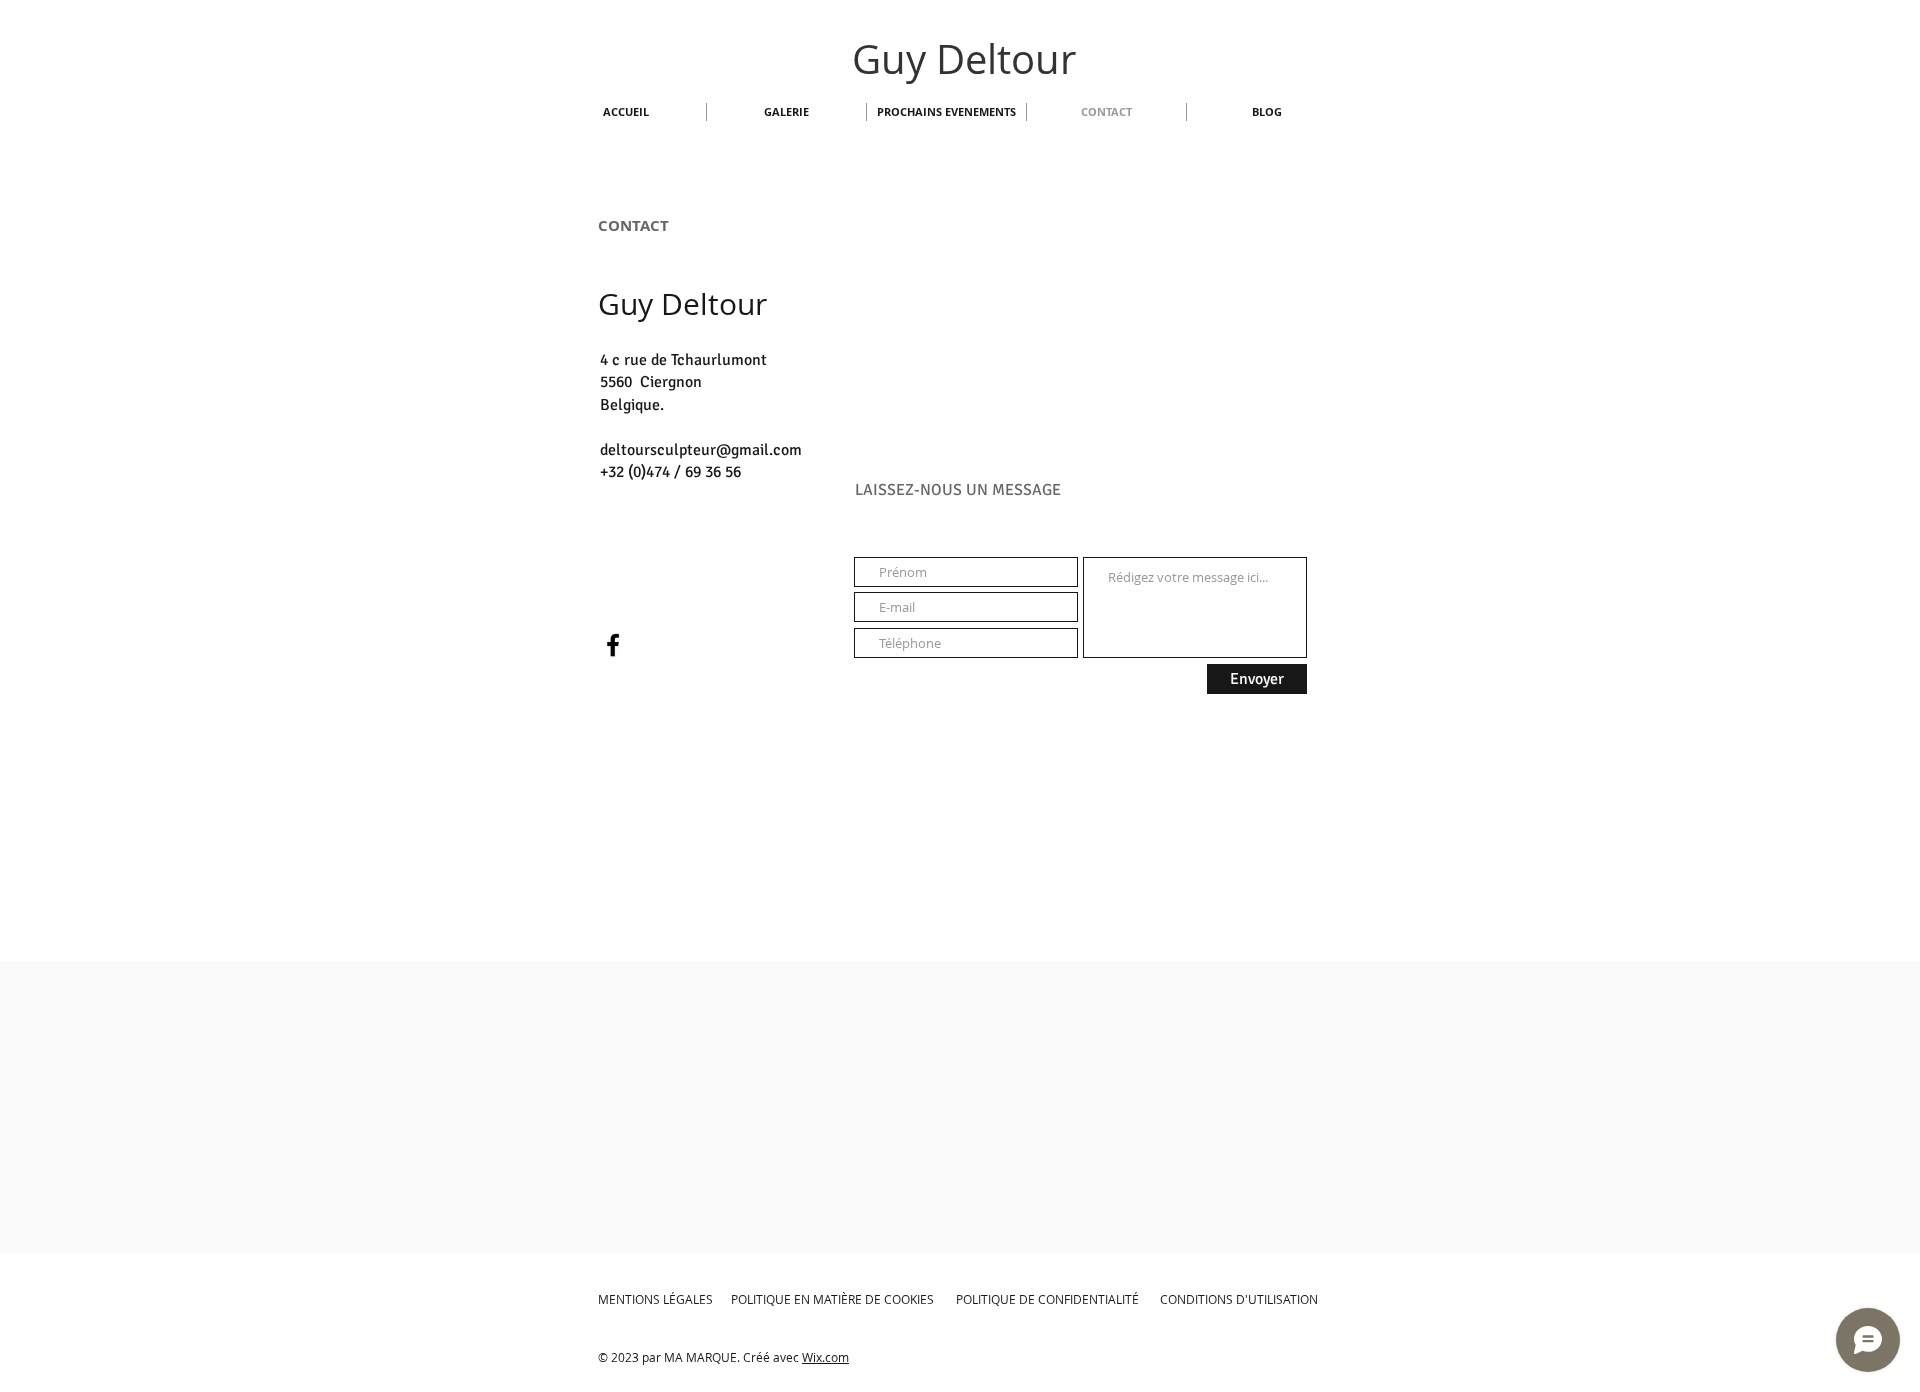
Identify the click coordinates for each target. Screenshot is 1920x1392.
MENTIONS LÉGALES (655, 1299)
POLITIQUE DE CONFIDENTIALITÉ (1047, 1299)
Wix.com (825, 1357)
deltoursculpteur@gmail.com (701, 450)
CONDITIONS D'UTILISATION (1239, 1299)
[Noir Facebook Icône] (613, 645)
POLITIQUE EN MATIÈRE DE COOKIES (834, 1299)
